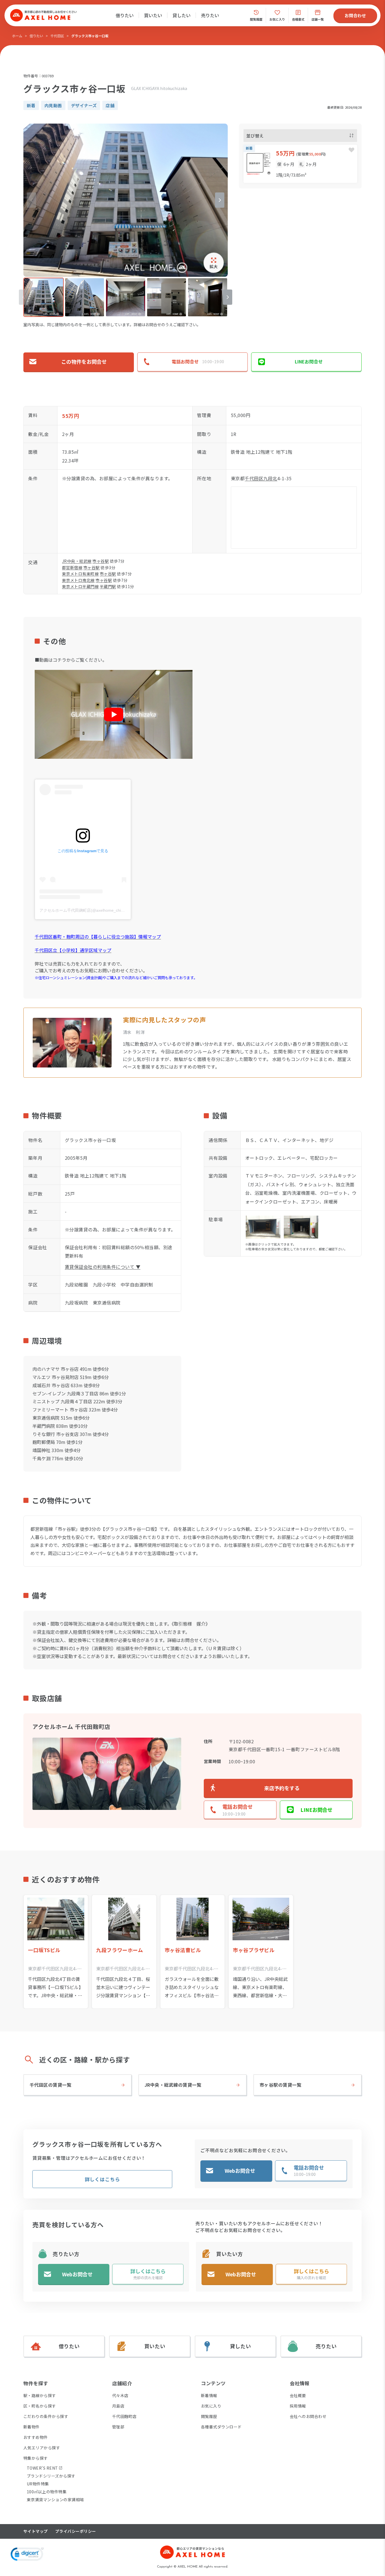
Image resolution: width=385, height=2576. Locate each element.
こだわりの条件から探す (46, 2416)
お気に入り (211, 2406)
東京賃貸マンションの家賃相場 (55, 2500)
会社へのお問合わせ (308, 2416)
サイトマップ (36, 2531)
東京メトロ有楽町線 (80, 574)
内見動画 (53, 105)
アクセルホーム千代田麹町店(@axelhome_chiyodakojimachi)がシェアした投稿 (109, 910)
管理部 (118, 2427)
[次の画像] (220, 200)
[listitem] (44, 297)
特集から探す (36, 2458)
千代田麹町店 (124, 2416)
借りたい (125, 15)
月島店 (118, 2406)
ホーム (17, 36)
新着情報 (209, 2395)
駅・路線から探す (40, 2395)
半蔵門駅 (108, 586)
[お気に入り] (351, 150)
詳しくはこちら (102, 2179)
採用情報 (298, 2406)
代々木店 (120, 2395)
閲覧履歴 (209, 2416)
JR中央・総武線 (77, 561)
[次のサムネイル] (228, 297)
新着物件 (32, 2427)
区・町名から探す (40, 2406)
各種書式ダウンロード (221, 2427)
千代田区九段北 (261, 478)
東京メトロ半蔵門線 (80, 586)
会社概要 (298, 2395)
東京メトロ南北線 (78, 580)
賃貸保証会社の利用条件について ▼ (103, 1267)
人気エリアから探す (42, 2448)
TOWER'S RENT (42, 2468)
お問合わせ (355, 15)
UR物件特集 (38, 2484)
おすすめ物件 (36, 2437)
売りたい (210, 15)
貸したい (182, 15)
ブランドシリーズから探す (51, 2476)
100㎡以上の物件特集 (47, 2492)
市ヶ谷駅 (101, 561)
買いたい (153, 15)
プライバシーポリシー (76, 2531)
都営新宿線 (72, 567)
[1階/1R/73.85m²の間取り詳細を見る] (300, 164)
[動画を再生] (114, 714)
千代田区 (57, 36)
